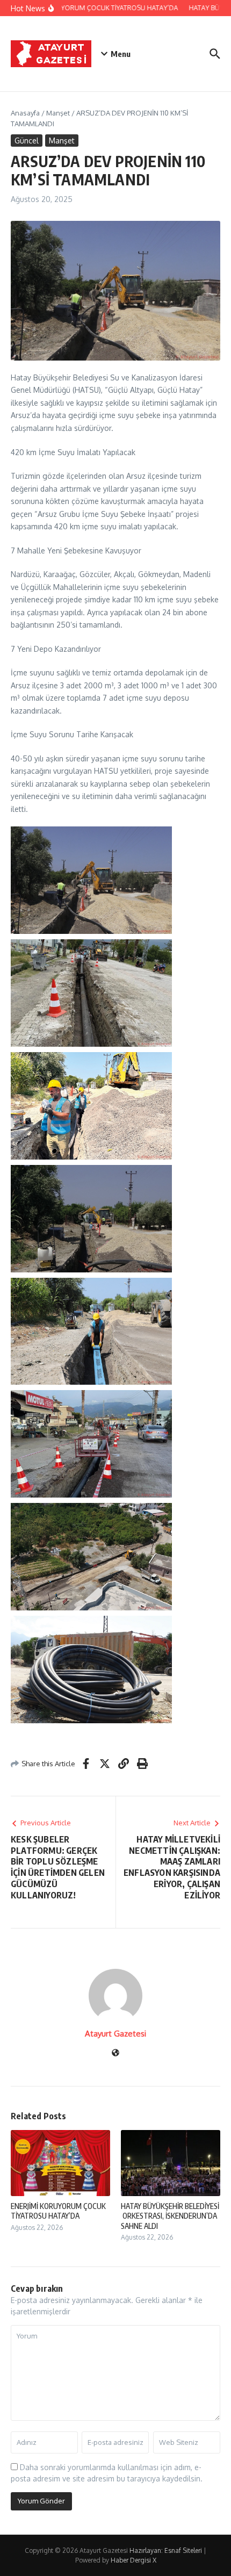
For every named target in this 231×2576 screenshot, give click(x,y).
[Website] (115, 2053)
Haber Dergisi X (133, 2560)
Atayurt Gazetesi (115, 2034)
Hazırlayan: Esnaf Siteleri (166, 2550)
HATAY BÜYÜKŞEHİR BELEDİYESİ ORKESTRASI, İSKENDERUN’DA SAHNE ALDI (170, 2216)
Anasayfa (25, 113)
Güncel (27, 141)
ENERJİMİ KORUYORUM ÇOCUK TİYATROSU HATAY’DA (58, 2211)
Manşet (58, 113)
